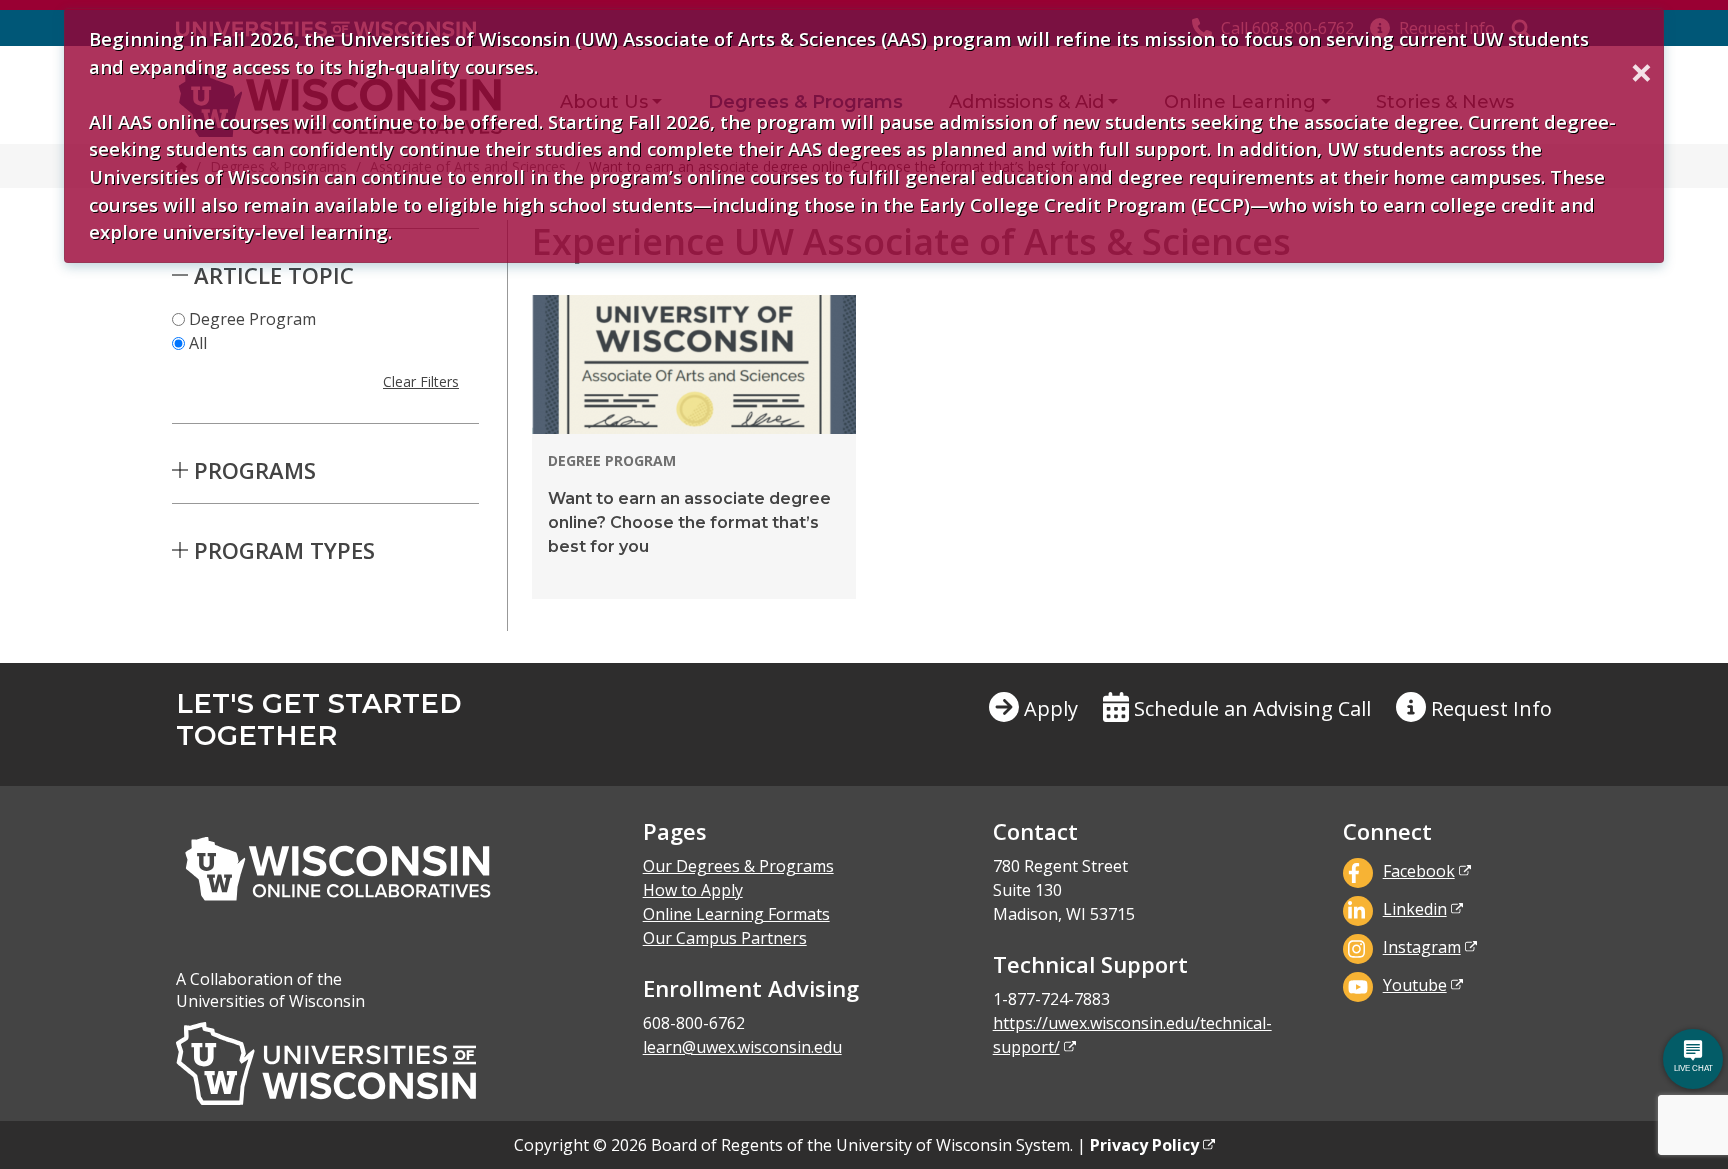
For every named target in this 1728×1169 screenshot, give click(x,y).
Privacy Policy (1144, 1145)
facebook (1419, 871)
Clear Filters (421, 381)
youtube (1415, 985)
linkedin (1415, 909)
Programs (255, 470)
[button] (1474, 724)
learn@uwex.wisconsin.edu (742, 1047)
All (198, 343)
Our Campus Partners (725, 938)
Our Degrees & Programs (738, 866)
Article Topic (274, 275)
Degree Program (252, 319)
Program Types (284, 550)
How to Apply (693, 890)
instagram (1422, 947)
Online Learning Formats (736, 914)
